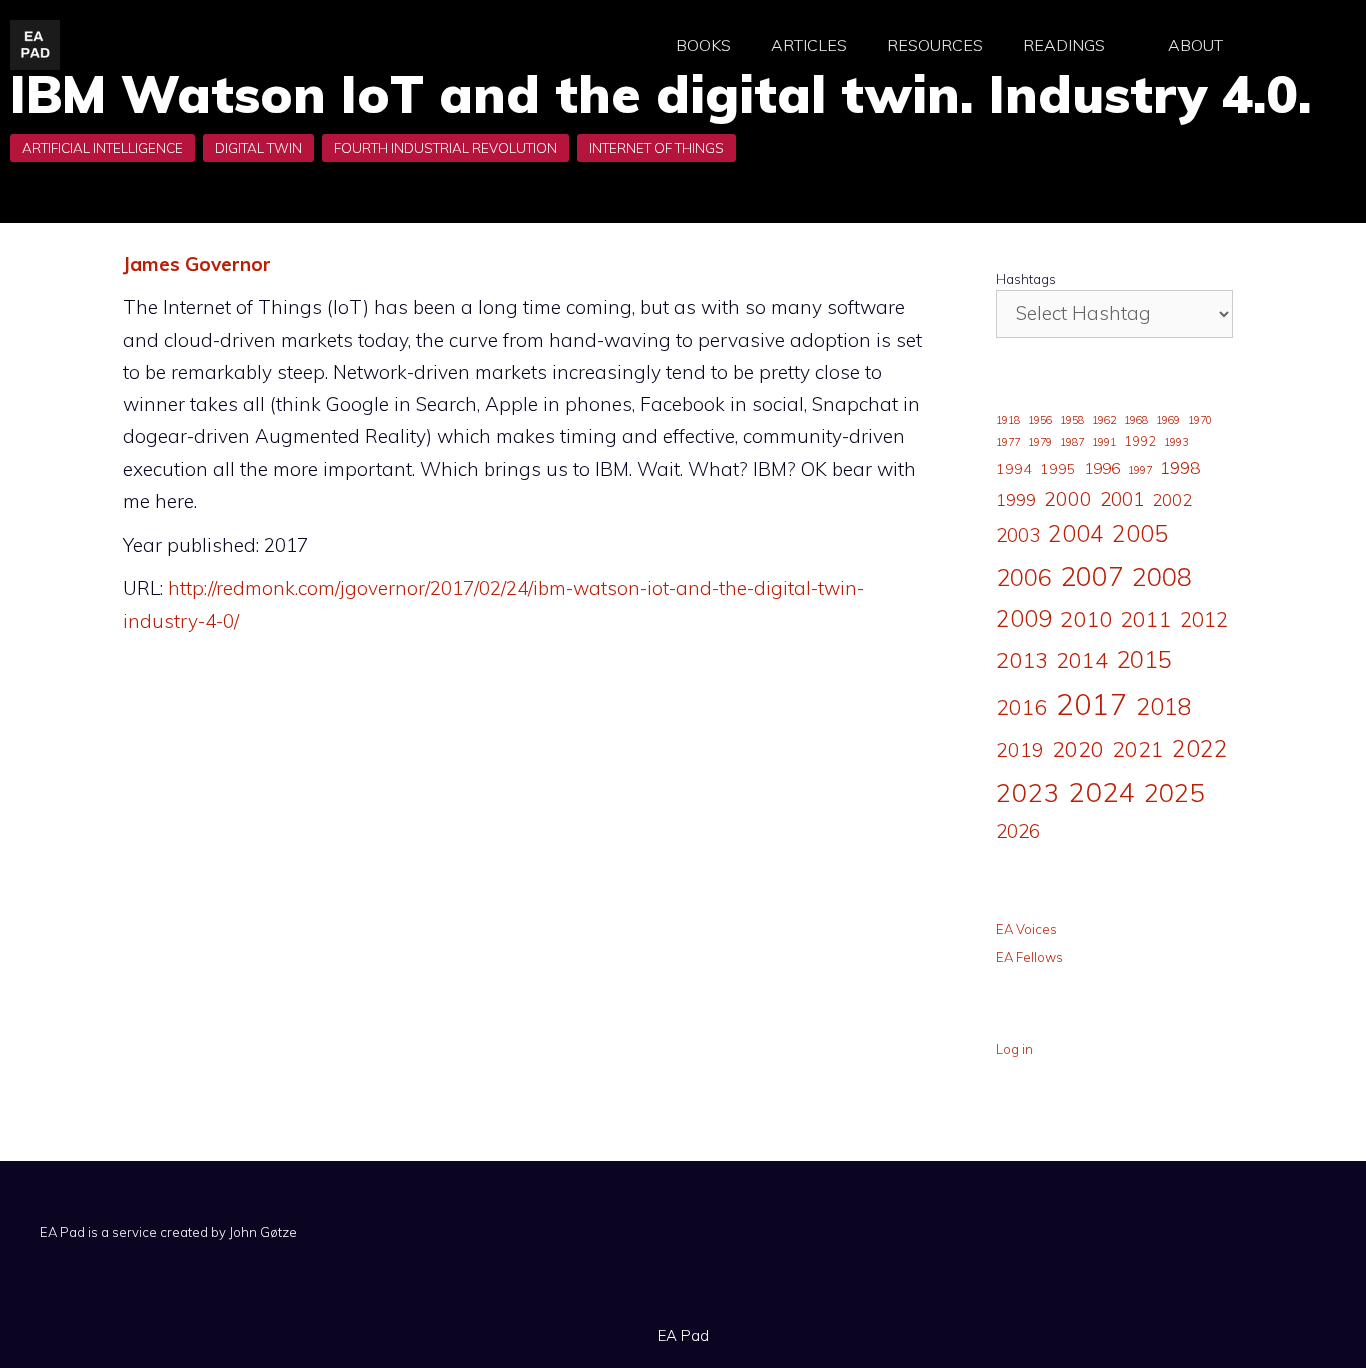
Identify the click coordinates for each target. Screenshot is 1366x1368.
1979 (1040, 442)
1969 (1168, 420)
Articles (809, 45)
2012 (1204, 619)
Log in (1014, 1049)
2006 (1024, 577)
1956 (1040, 420)
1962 (1104, 420)
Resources (935, 45)
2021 (1138, 748)
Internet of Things (656, 148)
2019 (1020, 749)
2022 (1200, 748)
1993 (1176, 442)
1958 (1072, 420)
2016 (1022, 707)
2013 (1022, 660)
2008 (1162, 576)
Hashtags (1026, 279)
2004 (1076, 533)
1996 (1102, 468)
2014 (1082, 659)
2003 (1018, 535)
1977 (1008, 442)
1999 (1016, 500)
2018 (1164, 706)
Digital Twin (258, 148)
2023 (1028, 792)
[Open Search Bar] (1295, 45)
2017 (1092, 704)
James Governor (197, 264)
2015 (1144, 659)
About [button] (1195, 45)
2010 (1086, 619)
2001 (1122, 499)
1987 (1072, 442)
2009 (1024, 618)
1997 (1140, 470)
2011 (1146, 618)
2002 (1172, 500)
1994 (1014, 469)
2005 (1140, 533)
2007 (1092, 576)
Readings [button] (1064, 45)
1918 (1008, 420)
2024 (1102, 791)
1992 (1140, 441)
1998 (1180, 467)
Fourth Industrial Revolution (445, 148)
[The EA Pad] (35, 43)
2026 (1018, 831)
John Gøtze (263, 1232)
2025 (1174, 792)
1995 (1058, 469)
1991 (1104, 442)
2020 (1078, 748)
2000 (1068, 498)
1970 (1200, 420)
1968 (1136, 420)
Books (703, 45)
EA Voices (1026, 929)
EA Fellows (1029, 957)
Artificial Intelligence (102, 148)
